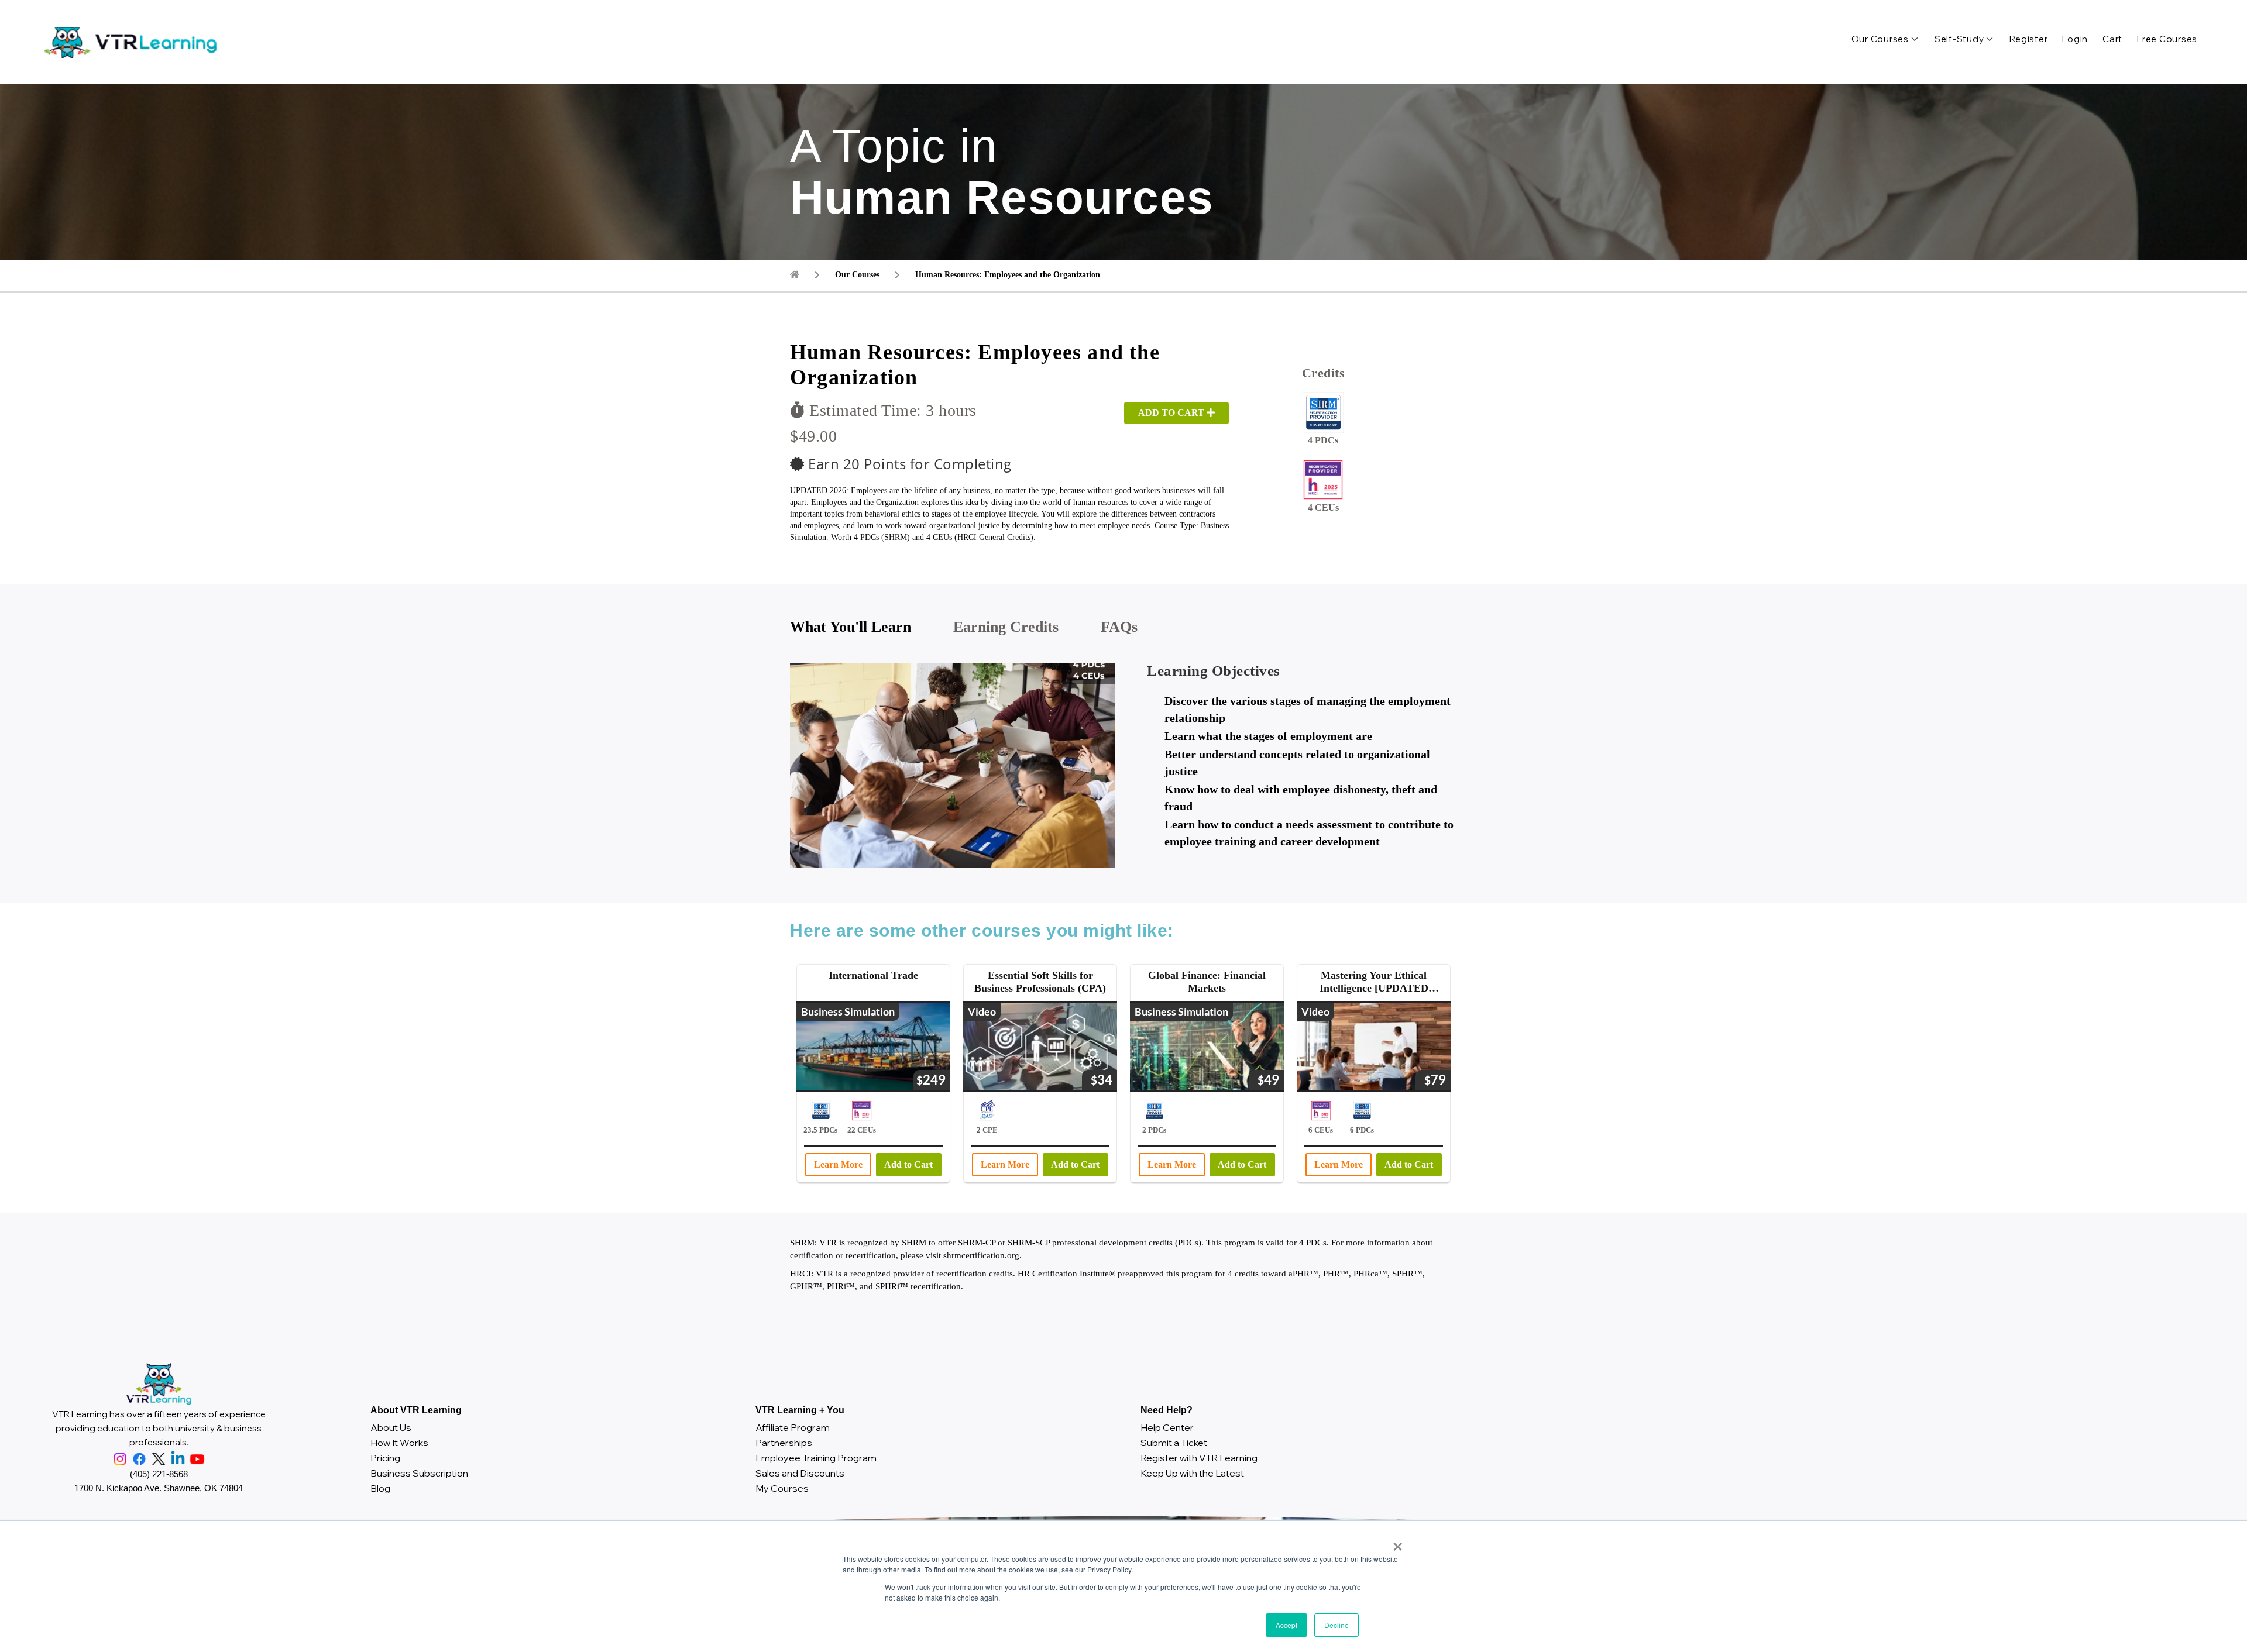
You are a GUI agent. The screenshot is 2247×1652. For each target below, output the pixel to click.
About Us (391, 1427)
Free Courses (2167, 39)
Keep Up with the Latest (1192, 1473)
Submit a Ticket (1174, 1443)
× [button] (1395, 1543)
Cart (2112, 39)
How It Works (399, 1443)
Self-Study (1959, 39)
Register (2028, 39)
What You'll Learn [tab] (851, 627)
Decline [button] (1336, 1625)
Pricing (385, 1458)
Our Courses (1880, 39)
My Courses (782, 1488)
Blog (380, 1488)
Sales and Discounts (800, 1473)
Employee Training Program (816, 1458)
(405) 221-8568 (159, 1474)
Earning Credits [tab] (1006, 627)
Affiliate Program (793, 1427)
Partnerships (784, 1443)
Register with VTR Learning (1199, 1458)
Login (2075, 39)
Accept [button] (1286, 1625)
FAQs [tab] (1119, 627)
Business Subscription (419, 1473)
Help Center (1167, 1427)
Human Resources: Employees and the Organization (1008, 275)
